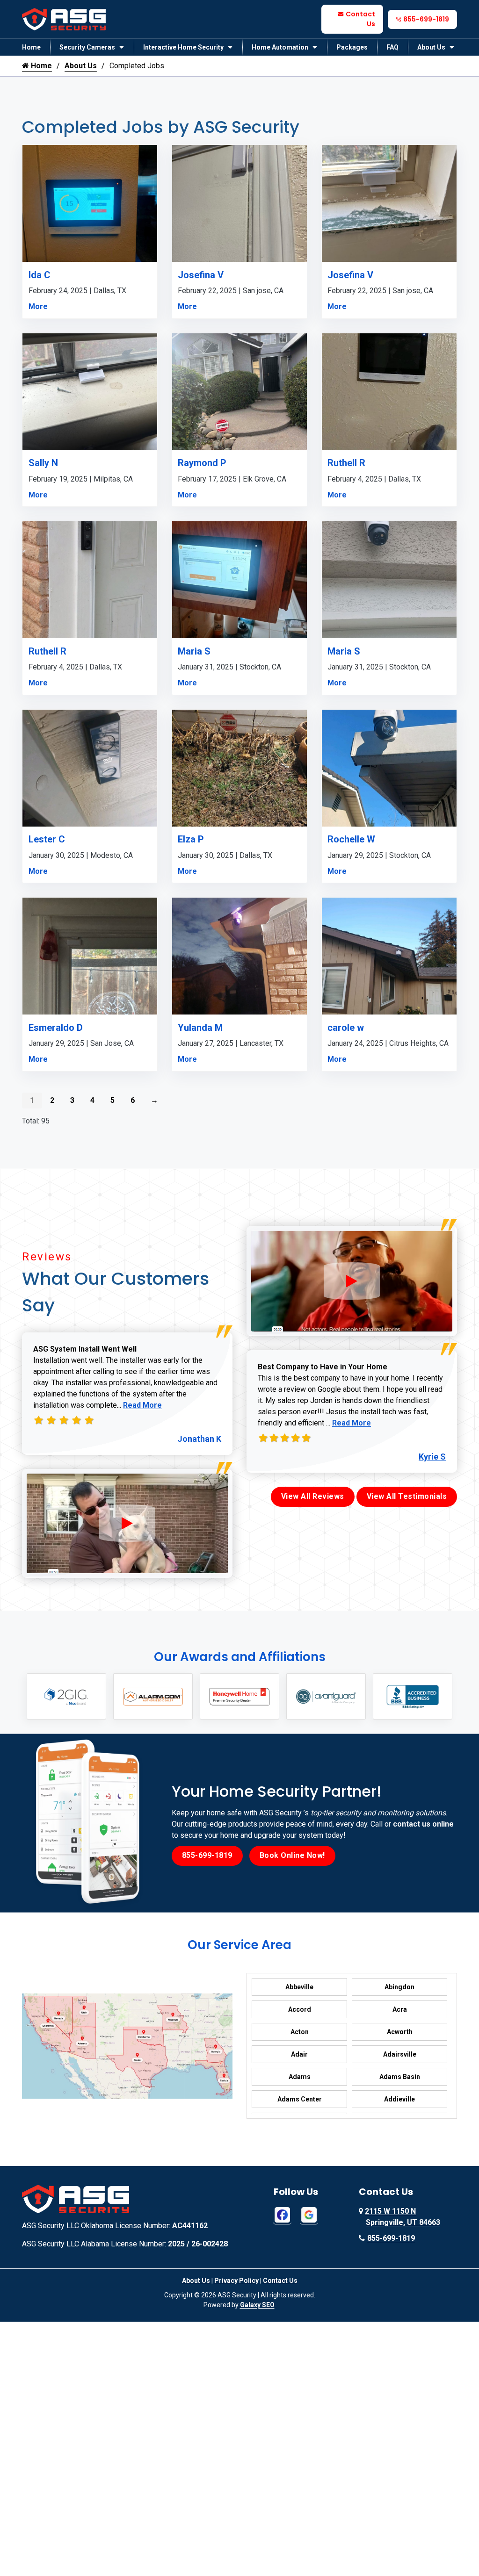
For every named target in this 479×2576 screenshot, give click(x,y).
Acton (300, 2032)
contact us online (423, 1824)
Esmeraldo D (56, 1028)
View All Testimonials (407, 1496)
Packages (352, 47)
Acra (400, 2009)
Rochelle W (351, 839)
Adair (299, 2054)
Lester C (47, 839)
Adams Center (300, 2099)
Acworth (400, 2032)
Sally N (43, 463)
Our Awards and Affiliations (240, 1657)
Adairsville (400, 2054)
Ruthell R (346, 463)
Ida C (40, 275)
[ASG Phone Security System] (127, 1523)
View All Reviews (313, 1496)
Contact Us (360, 19)
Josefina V (201, 275)
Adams (300, 2077)
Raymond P (202, 463)
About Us (431, 47)
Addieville (399, 2099)
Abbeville (299, 1987)
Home (31, 47)
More (38, 306)
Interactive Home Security (183, 47)
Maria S (194, 651)
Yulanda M (200, 1028)
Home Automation (280, 47)
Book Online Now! (292, 1855)
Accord (300, 2009)
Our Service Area (239, 1945)
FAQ (392, 47)
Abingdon (399, 1987)
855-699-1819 (426, 19)
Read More (142, 1405)
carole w (346, 1028)
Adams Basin (400, 2077)
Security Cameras (87, 47)
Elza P (191, 839)
